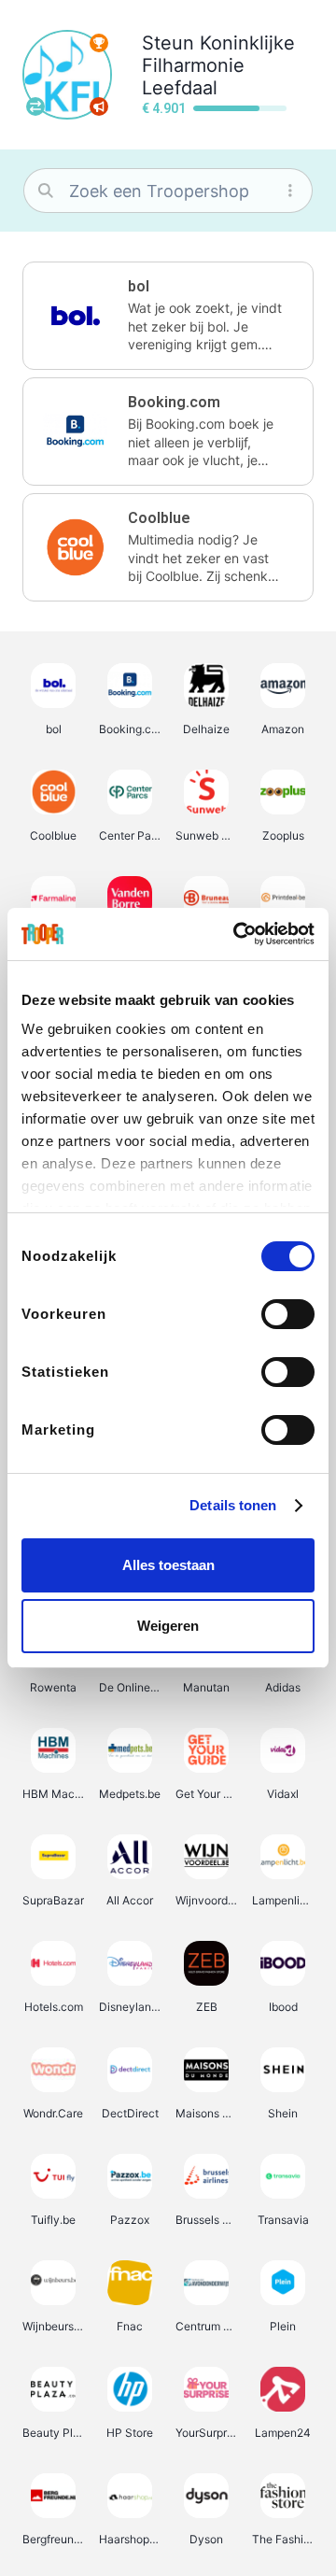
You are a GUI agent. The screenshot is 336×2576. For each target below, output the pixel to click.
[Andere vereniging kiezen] (35, 106)
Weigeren (168, 1626)
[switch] (288, 1314)
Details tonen (233, 1505)
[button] (168, 316)
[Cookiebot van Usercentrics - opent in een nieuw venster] (237, 934)
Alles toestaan (168, 1565)
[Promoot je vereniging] (99, 106)
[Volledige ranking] (99, 43)
